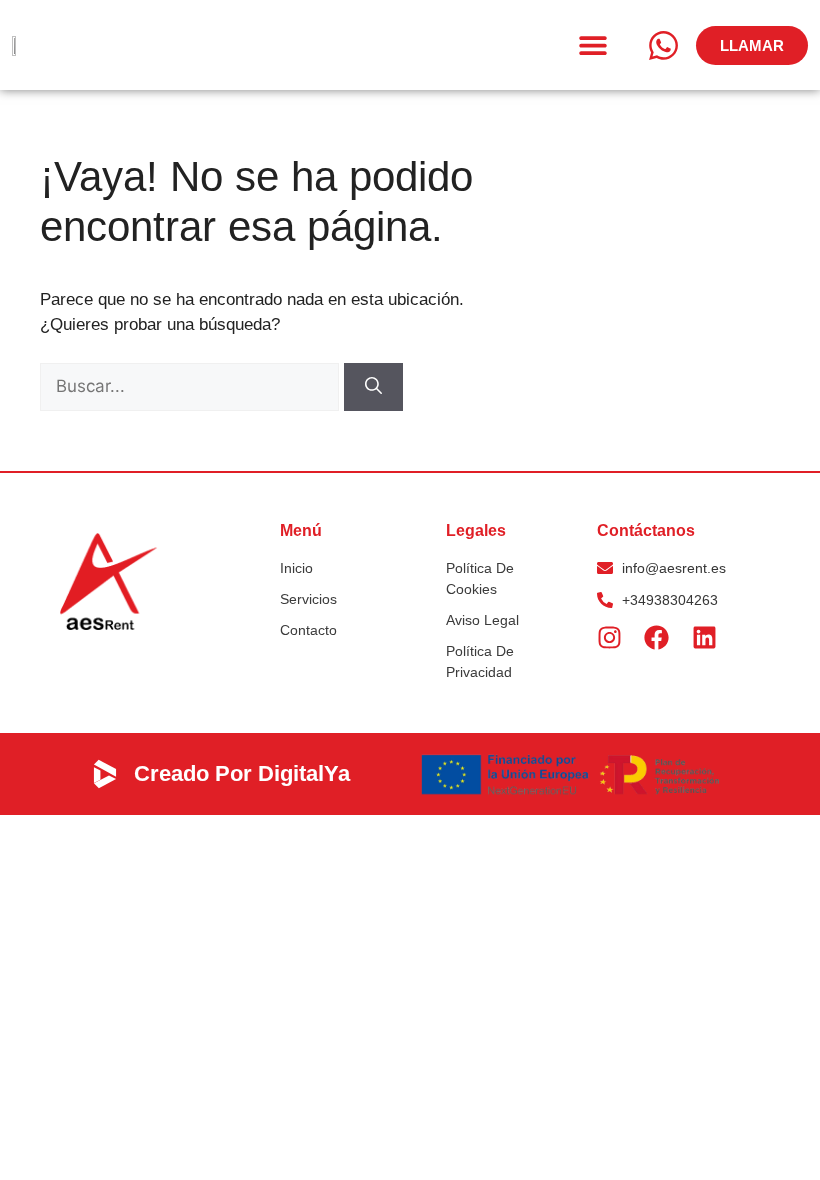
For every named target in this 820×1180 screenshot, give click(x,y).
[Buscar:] (192, 386)
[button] (592, 45)
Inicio (296, 568)
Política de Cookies (480, 578)
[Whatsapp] (663, 45)
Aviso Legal (482, 620)
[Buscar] (373, 387)
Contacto (308, 630)
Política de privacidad (480, 661)
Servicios (308, 599)
